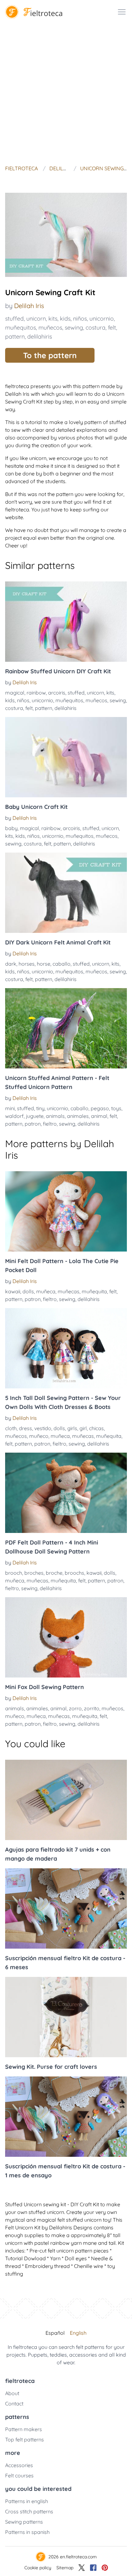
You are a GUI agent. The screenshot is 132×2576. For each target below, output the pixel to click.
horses (27, 964)
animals (55, 1116)
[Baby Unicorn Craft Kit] (66, 757)
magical (15, 693)
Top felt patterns (25, 2439)
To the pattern (50, 355)
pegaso (100, 1108)
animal (99, 1116)
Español (55, 2333)
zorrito (92, 1708)
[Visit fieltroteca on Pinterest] (105, 2568)
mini (10, 1108)
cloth (11, 1428)
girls (72, 1428)
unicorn (36, 319)
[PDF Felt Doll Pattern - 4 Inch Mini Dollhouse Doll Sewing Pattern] (66, 1493)
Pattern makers (24, 2429)
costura (95, 328)
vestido (43, 1428)
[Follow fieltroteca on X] (82, 2568)
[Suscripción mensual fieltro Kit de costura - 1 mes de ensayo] (66, 2117)
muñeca (46, 1291)
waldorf (14, 1116)
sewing (74, 328)
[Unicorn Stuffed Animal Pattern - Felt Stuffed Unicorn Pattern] (66, 1028)
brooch (14, 1573)
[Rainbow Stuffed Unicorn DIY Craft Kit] (66, 622)
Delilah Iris (29, 306)
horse (44, 964)
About (12, 2393)
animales (78, 1116)
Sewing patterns (24, 2522)
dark (11, 964)
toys (116, 1108)
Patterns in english (27, 2501)
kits (53, 319)
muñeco (39, 1436)
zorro (75, 1708)
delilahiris (40, 336)
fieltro (50, 1124)
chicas (96, 1428)
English (78, 2333)
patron (33, 1124)
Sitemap (65, 2568)
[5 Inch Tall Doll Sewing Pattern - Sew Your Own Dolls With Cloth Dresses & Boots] (66, 1348)
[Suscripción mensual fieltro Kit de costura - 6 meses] (66, 1908)
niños (80, 319)
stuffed (14, 319)
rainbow (36, 693)
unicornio (102, 319)
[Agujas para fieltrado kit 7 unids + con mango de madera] (66, 1800)
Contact (14, 2403)
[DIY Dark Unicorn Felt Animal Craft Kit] (66, 893)
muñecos (50, 328)
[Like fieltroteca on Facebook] (93, 2568)
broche (54, 1573)
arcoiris (57, 693)
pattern (15, 336)
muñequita (94, 1291)
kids (65, 319)
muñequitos (21, 328)
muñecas (69, 1291)
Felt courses (19, 2475)
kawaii (13, 1291)
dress (25, 1428)
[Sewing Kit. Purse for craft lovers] (66, 2017)
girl (83, 1428)
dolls (28, 1291)
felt (112, 328)
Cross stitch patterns (29, 2511)
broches (34, 1573)
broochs (74, 1573)
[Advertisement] (66, 93)
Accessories (19, 2465)
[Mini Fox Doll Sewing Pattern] (66, 1637)
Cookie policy (38, 2568)
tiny (40, 1108)
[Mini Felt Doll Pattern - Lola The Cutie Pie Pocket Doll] (66, 1211)
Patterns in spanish (27, 2532)
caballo (62, 964)
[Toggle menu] (122, 12)
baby (11, 828)
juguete (35, 1116)
